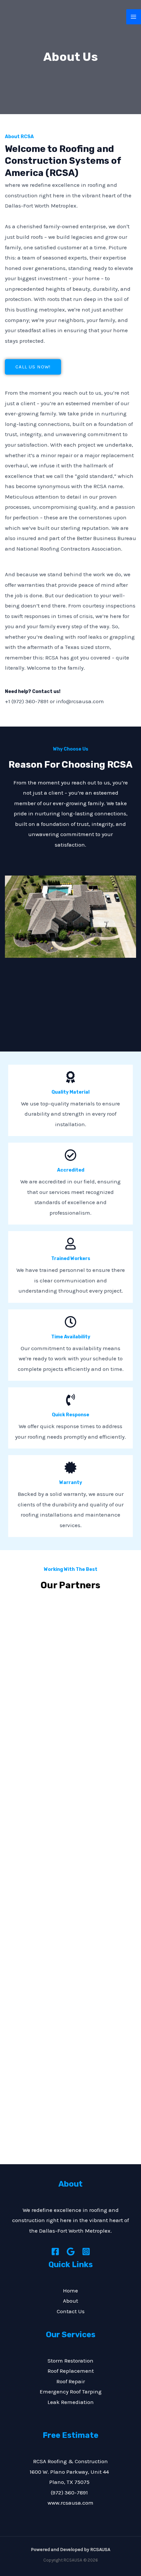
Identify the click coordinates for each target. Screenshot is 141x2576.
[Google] (71, 2252)
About (70, 2301)
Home (70, 2291)
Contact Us (71, 2311)
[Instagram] (86, 2252)
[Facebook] (55, 2252)
